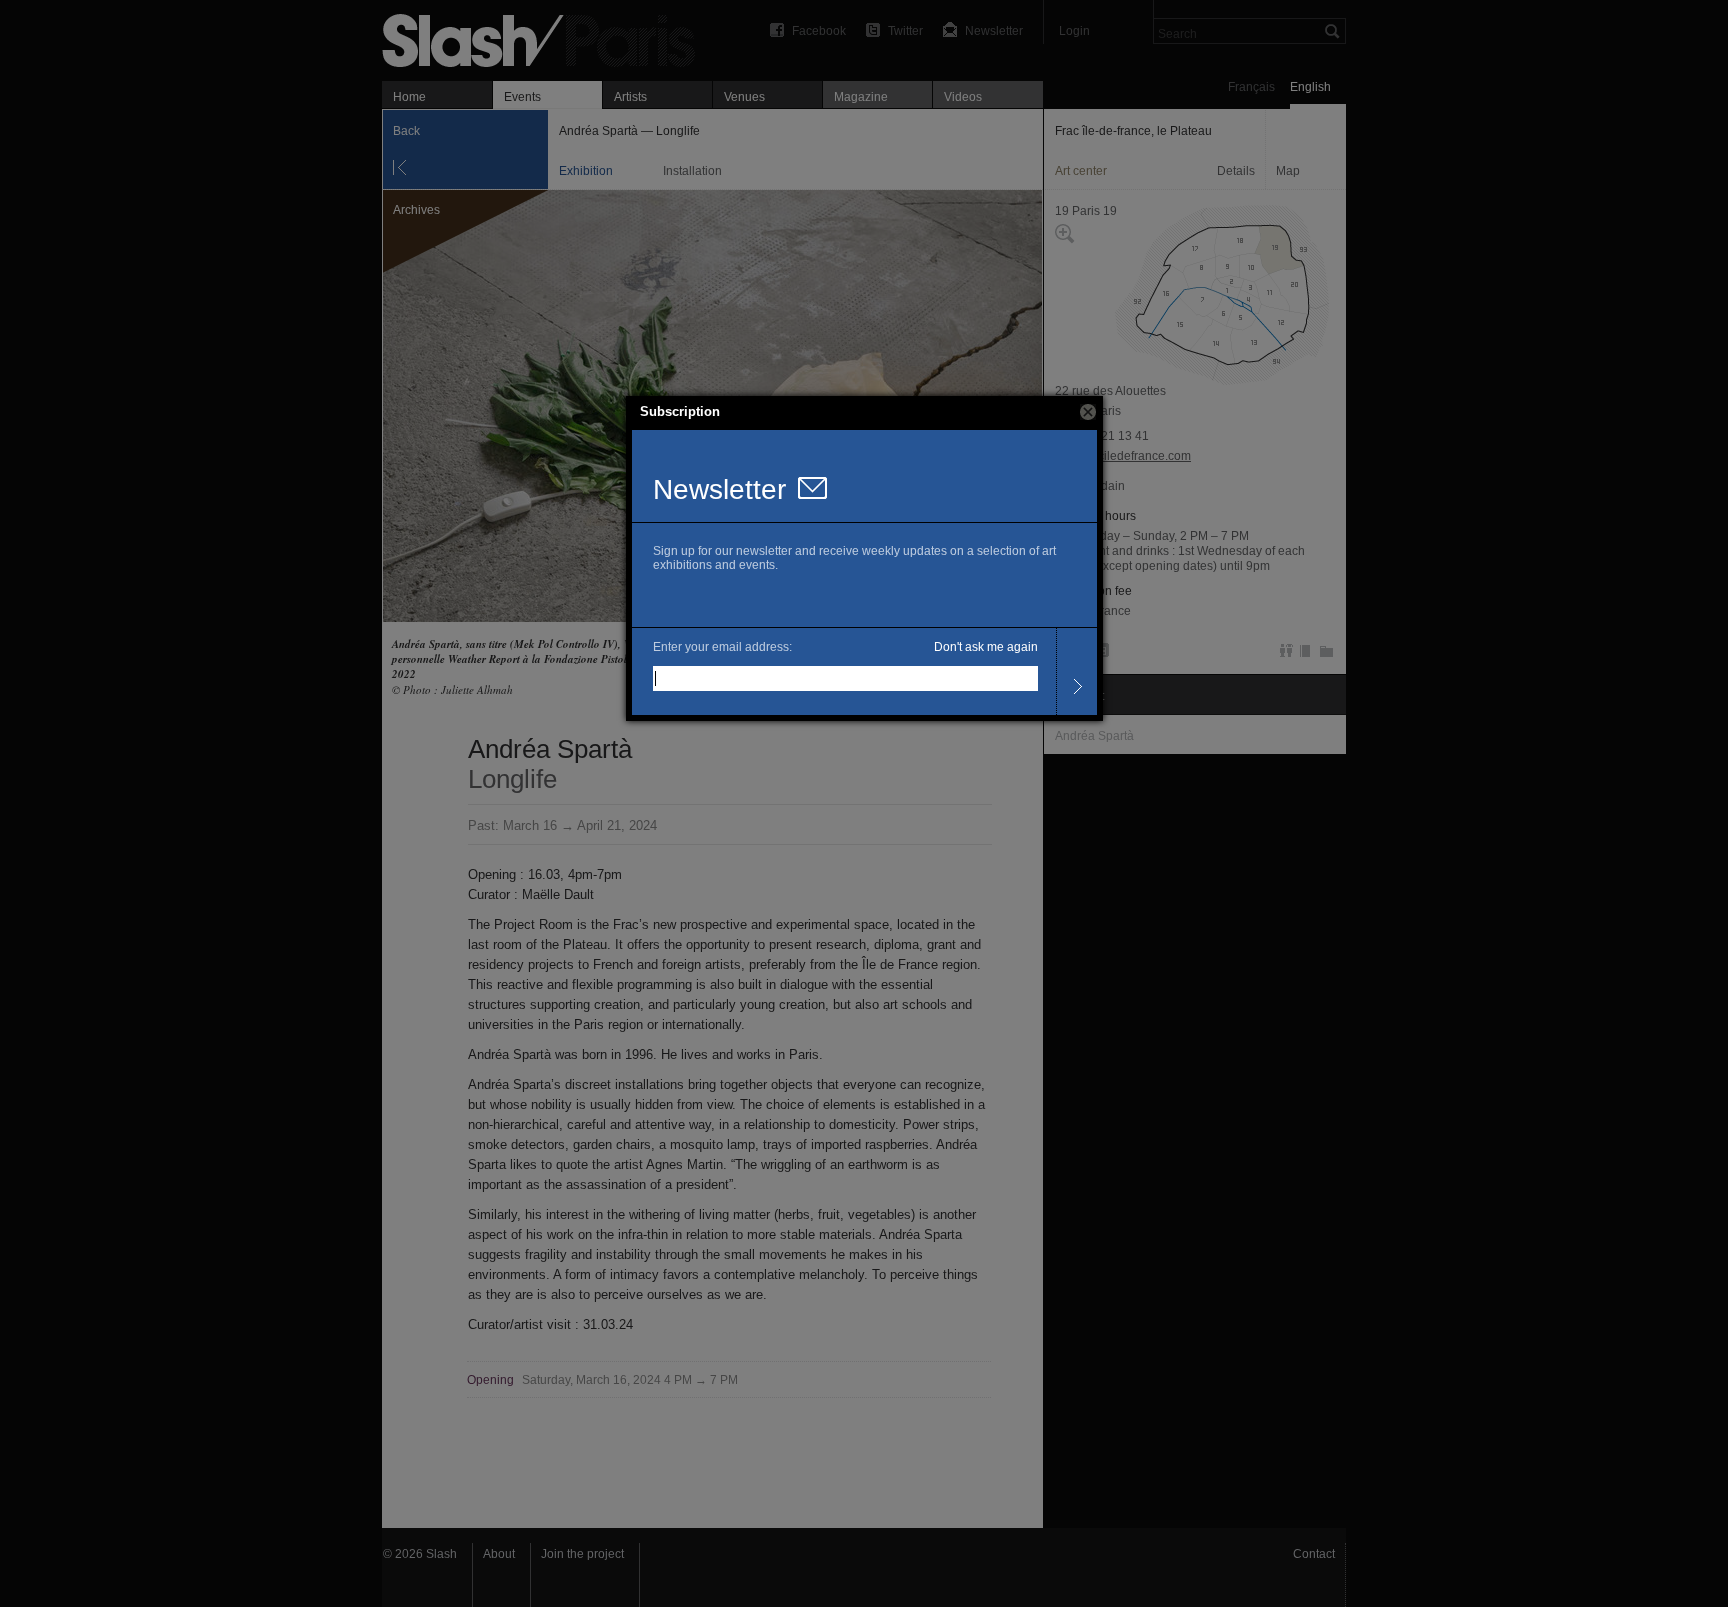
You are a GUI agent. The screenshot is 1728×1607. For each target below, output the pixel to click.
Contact (1314, 1554)
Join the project (582, 1554)
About (499, 1554)
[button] (1088, 412)
